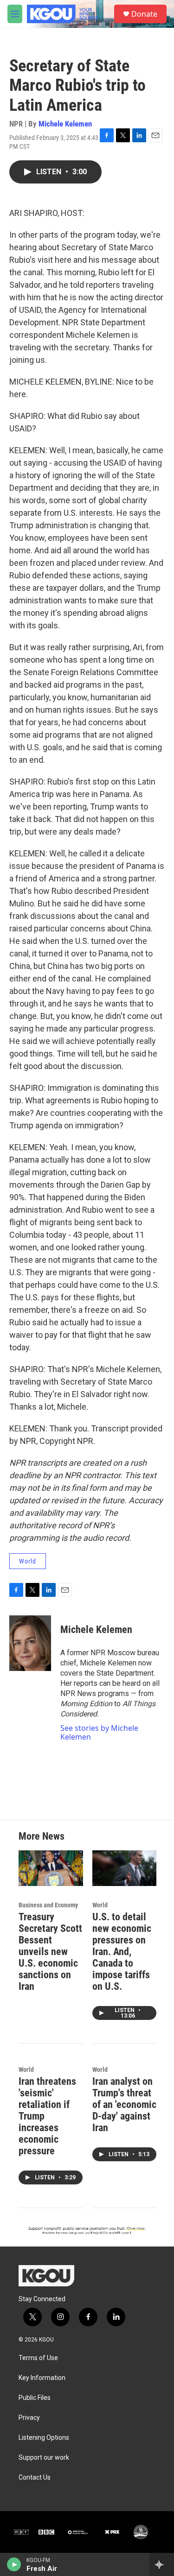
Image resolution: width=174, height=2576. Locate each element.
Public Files (35, 2398)
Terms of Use (38, 2358)
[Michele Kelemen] (30, 1643)
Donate (144, 14)
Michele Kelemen (65, 124)
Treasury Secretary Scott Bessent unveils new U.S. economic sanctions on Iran (50, 1952)
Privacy (29, 2418)
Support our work (44, 2458)
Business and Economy (48, 1905)
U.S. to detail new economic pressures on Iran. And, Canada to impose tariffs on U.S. (122, 1952)
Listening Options (44, 2438)
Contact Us (35, 2478)
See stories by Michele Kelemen (99, 1732)
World (28, 1561)
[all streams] (162, 2564)
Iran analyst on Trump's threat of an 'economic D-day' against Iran (124, 2104)
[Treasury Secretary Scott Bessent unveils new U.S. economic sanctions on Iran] (51, 1868)
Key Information (42, 2378)
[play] (14, 2564)
